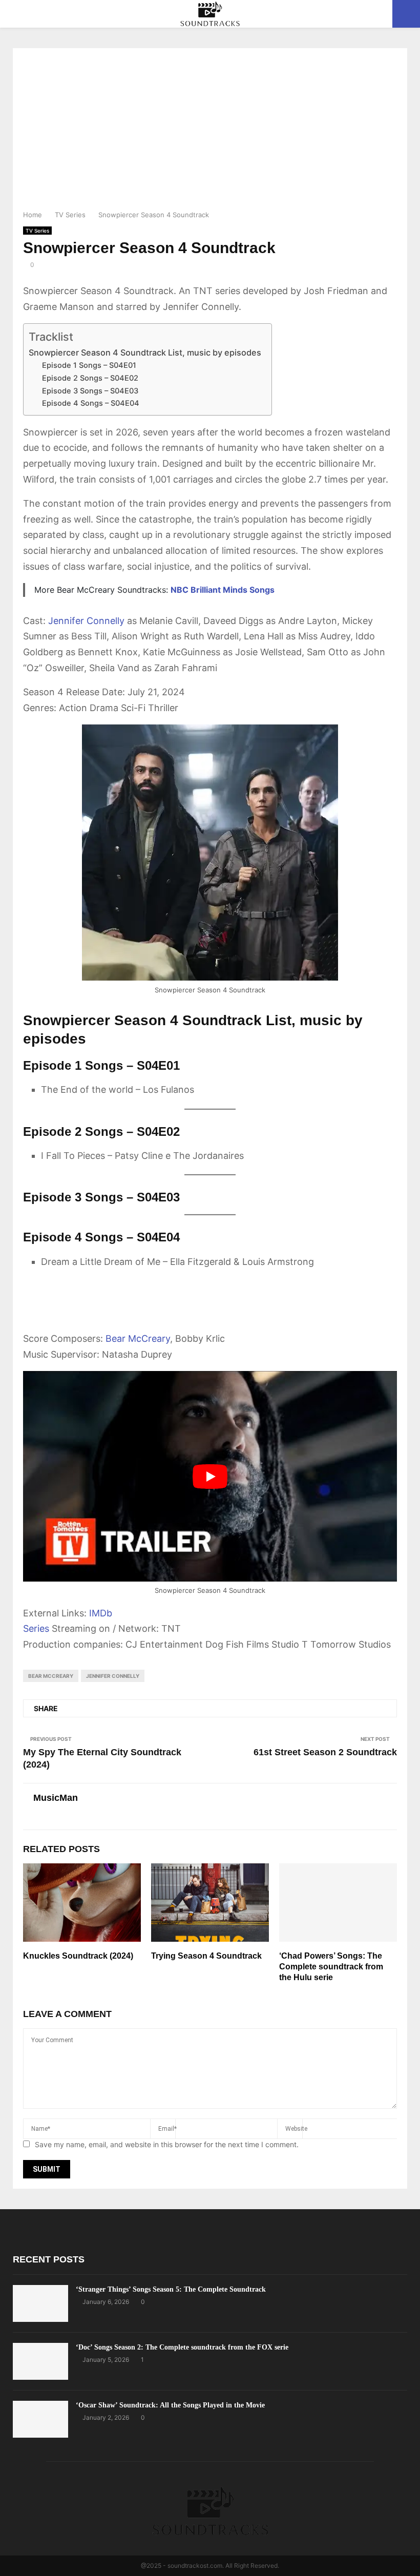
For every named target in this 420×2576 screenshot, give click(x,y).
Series (36, 1628)
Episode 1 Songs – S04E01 (89, 365)
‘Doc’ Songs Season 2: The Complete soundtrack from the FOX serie (182, 2347)
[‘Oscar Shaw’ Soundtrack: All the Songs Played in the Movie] (40, 2419)
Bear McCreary (138, 1338)
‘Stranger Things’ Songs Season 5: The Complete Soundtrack (171, 2289)
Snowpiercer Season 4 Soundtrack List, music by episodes (145, 352)
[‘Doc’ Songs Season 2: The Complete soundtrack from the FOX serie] (40, 2361)
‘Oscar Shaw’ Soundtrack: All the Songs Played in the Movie (170, 2405)
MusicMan (56, 1798)
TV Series (37, 231)
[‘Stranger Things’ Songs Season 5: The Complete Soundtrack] (40, 2303)
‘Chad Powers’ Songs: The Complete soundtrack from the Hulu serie (331, 1967)
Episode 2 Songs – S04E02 (90, 378)
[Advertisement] (210, 132)
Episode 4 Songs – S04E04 (91, 403)
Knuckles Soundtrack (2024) (78, 1956)
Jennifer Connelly (88, 621)
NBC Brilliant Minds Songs (223, 590)
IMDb (101, 1613)
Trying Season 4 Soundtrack (206, 1956)
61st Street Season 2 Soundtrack (325, 1752)
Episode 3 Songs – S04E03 (90, 391)
